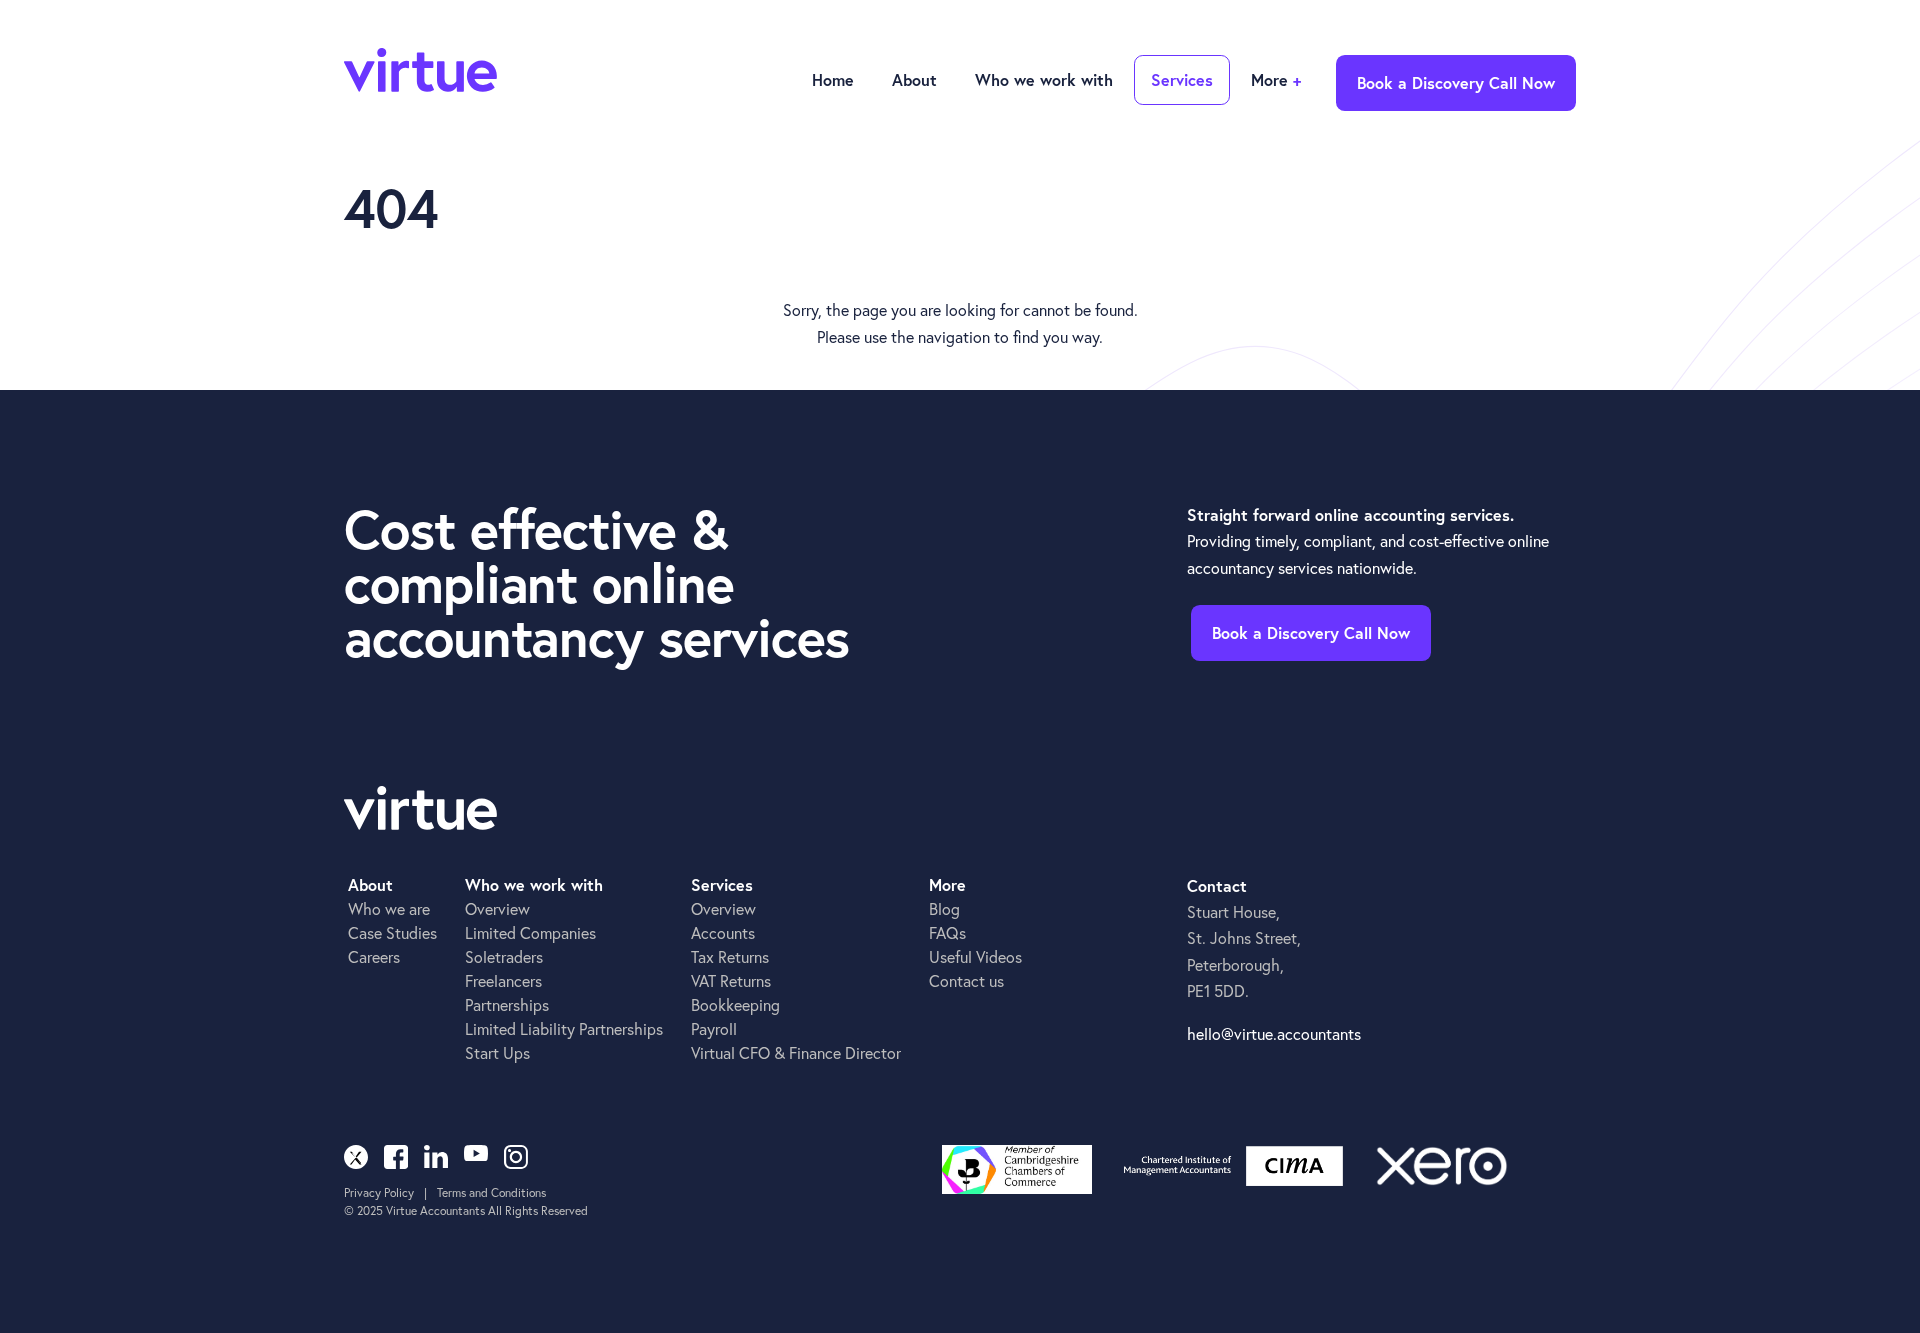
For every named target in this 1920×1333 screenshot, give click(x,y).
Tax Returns (730, 956)
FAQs (947, 932)
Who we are (389, 908)
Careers (374, 956)
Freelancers (503, 980)
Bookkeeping (735, 1004)
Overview (497, 908)
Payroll (714, 1028)
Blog (944, 908)
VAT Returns (731, 980)
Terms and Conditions (491, 1192)
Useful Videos (975, 956)
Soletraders (504, 956)
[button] (912, 81)
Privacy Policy (379, 1192)
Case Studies (392, 932)
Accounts (723, 932)
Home (833, 79)
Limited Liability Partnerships (564, 1028)
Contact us (966, 980)
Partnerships (507, 1004)
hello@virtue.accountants (1274, 1033)
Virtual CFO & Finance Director (796, 1052)
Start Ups (497, 1052)
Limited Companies (530, 932)
